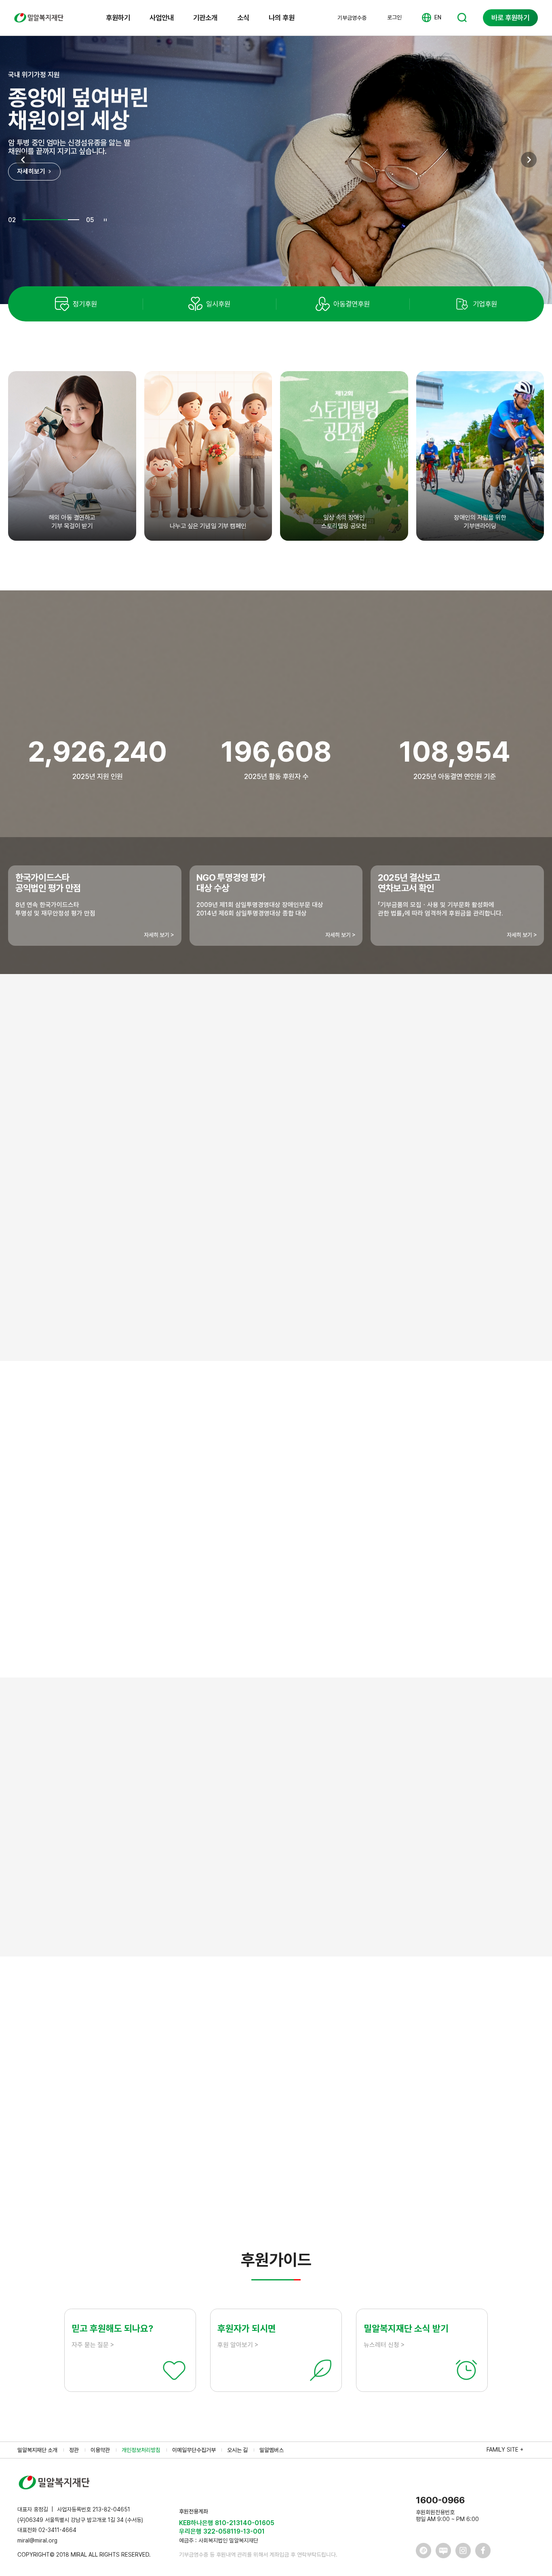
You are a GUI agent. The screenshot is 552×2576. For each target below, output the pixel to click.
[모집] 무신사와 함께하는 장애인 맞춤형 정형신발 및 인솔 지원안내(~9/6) (163, 2150)
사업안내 (162, 18)
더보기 (276, 2192)
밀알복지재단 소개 (37, 2450)
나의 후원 (282, 18)
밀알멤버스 (272, 2450)
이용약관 (100, 2450)
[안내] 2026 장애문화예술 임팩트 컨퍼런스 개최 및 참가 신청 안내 (154, 2101)
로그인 (394, 17)
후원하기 (118, 18)
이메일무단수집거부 (194, 2450)
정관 (74, 2450)
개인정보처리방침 (141, 2450)
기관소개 (205, 18)
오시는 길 (237, 2450)
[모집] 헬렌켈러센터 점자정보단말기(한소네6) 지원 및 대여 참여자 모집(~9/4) (169, 2077)
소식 (243, 18)
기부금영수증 (352, 18)
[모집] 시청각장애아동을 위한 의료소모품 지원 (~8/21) (139, 2126)
